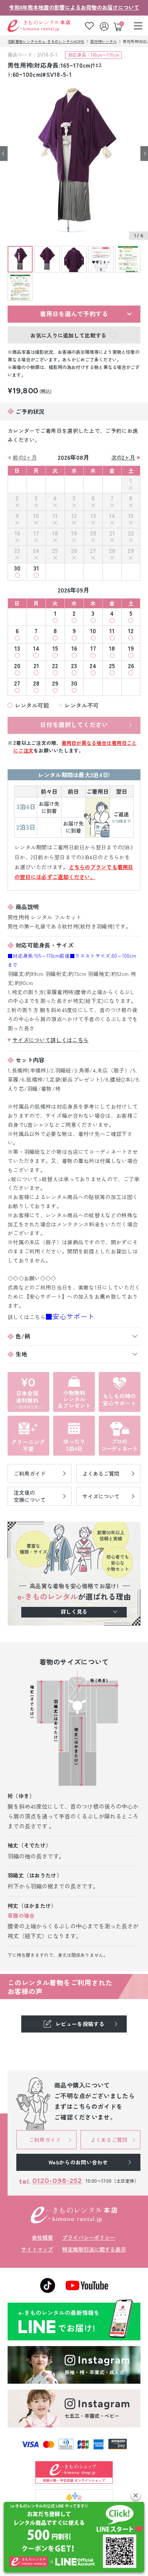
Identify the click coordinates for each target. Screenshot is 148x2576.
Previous (4, 153)
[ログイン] (105, 26)
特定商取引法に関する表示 (94, 2249)
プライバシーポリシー (89, 2237)
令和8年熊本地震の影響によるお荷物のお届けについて (74, 7)
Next (144, 153)
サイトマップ (37, 2249)
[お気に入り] (89, 26)
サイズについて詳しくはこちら (50, 1040)
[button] (136, 2495)
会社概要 (43, 2237)
